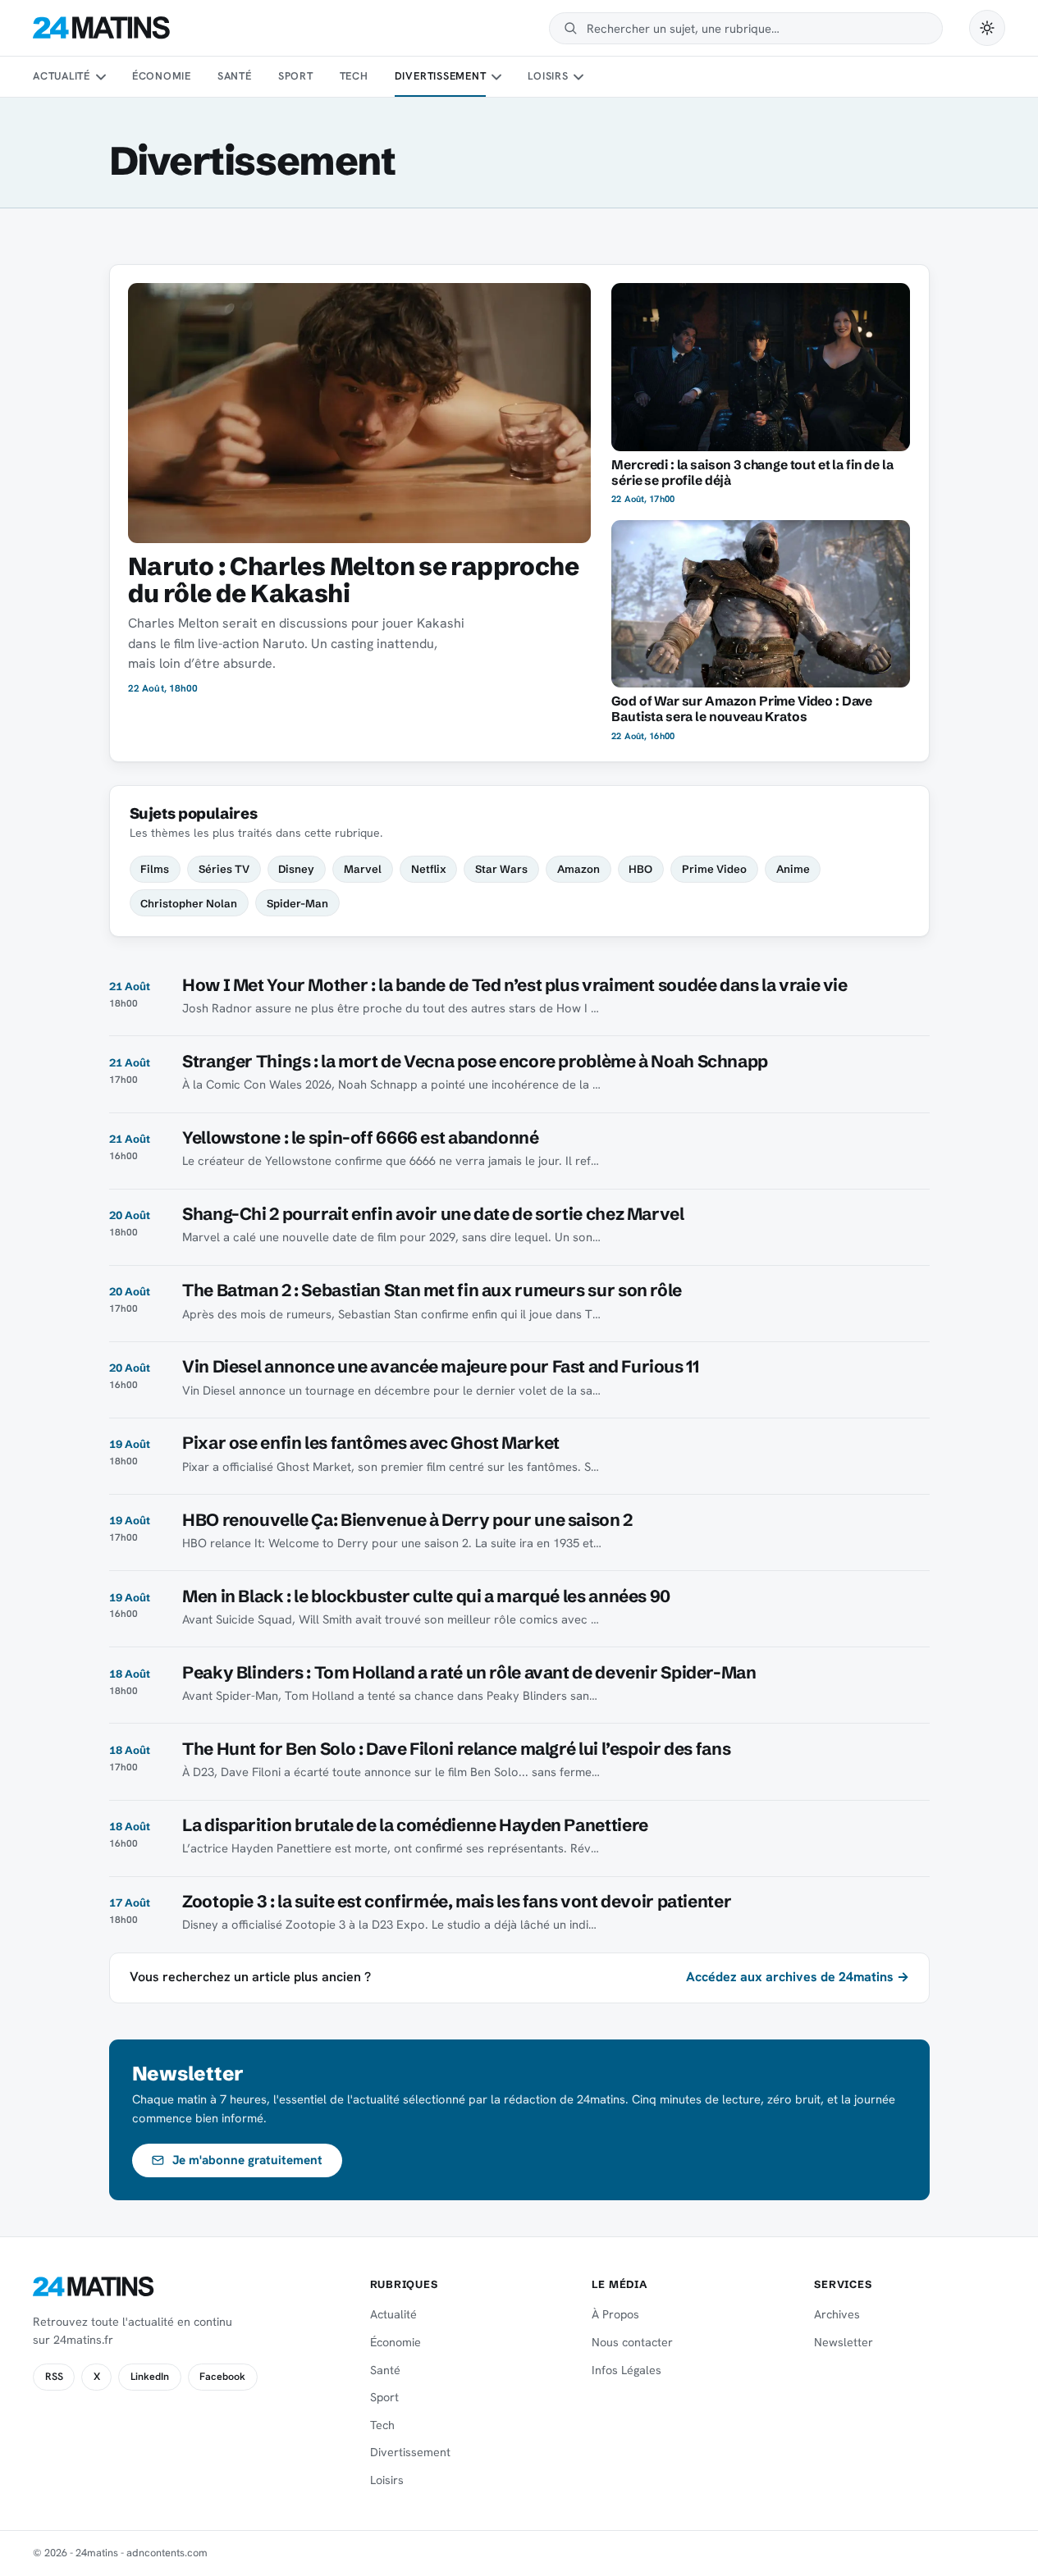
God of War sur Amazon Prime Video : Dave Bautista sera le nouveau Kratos (742, 709)
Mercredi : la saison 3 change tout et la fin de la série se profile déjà (752, 473)
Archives (837, 2314)
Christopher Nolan (189, 903)
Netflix (429, 869)
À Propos (615, 2314)
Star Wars (501, 869)
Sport (296, 76)
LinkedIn (150, 2377)
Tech (354, 76)
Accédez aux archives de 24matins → (798, 1977)
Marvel (363, 869)
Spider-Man (297, 903)
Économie (162, 76)
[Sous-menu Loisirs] (578, 77)
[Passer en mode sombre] (987, 28)
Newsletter (844, 2342)
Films (155, 869)
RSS (54, 2377)
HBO (640, 869)
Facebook (222, 2377)
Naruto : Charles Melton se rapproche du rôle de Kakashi (353, 580)
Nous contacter (632, 2342)
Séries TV (224, 869)
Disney (296, 869)
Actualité (62, 76)
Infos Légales (626, 2370)
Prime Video (714, 869)
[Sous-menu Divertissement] (496, 77)
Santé (235, 76)
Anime (793, 869)
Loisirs (548, 76)
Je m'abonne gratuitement (247, 2160)
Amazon (578, 869)
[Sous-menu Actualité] (100, 77)
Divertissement (441, 76)
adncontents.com (167, 2553)
